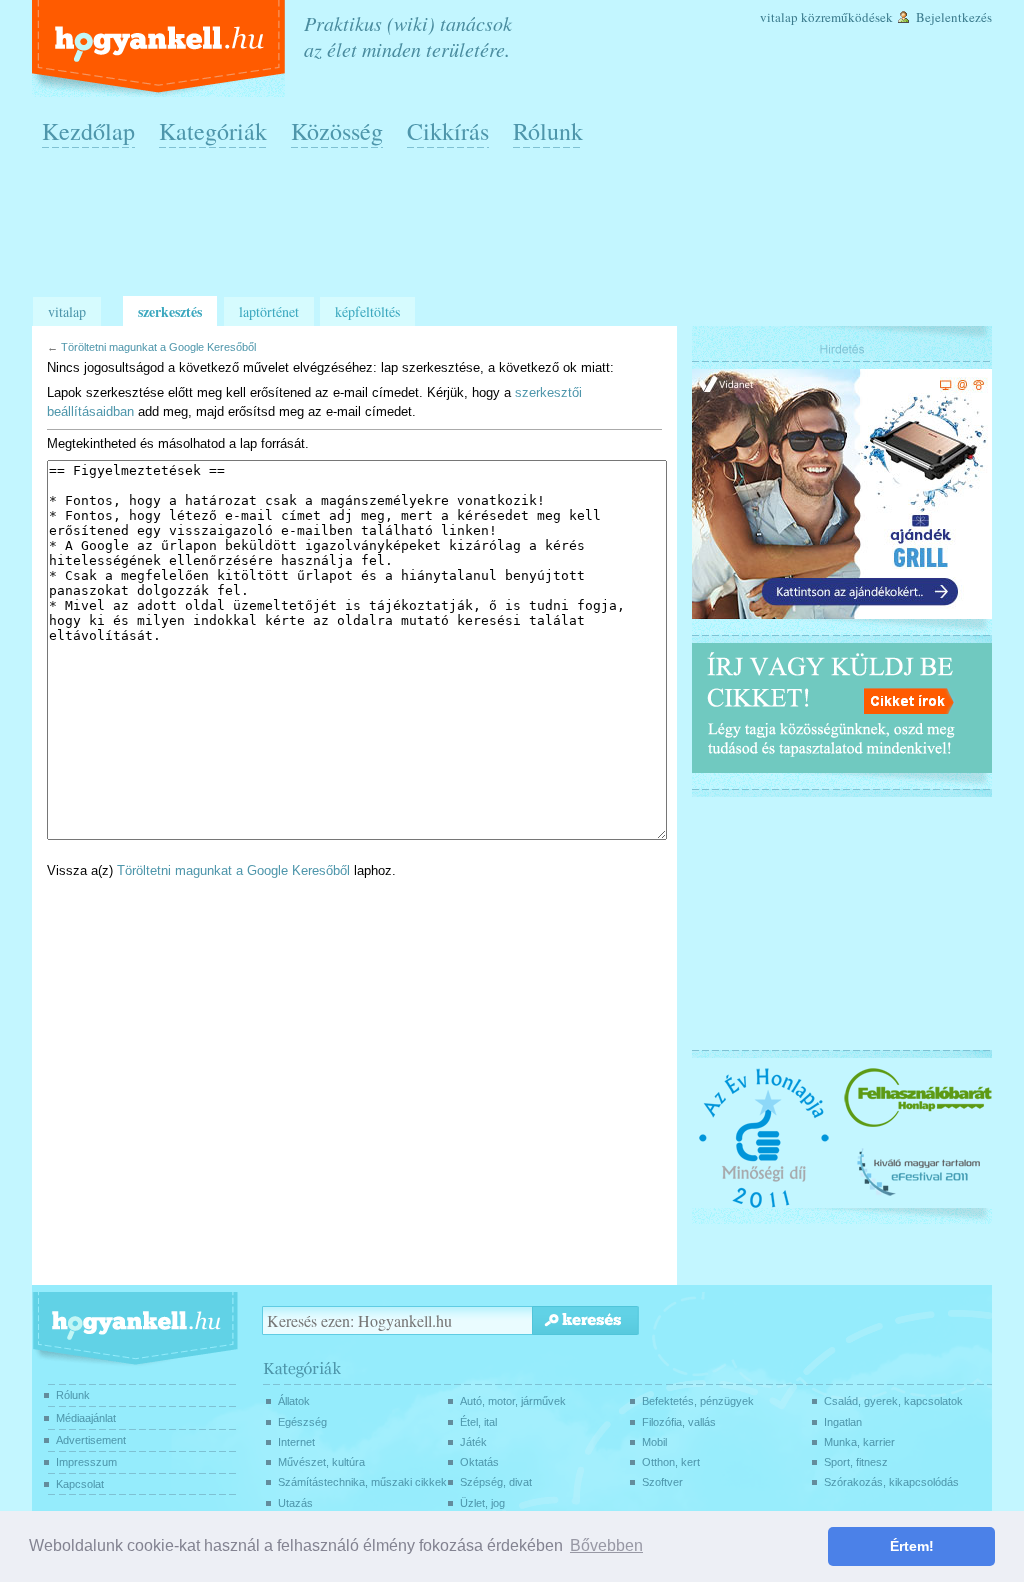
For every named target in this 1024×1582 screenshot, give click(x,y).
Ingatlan (843, 1422)
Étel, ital (478, 1422)
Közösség (337, 131)
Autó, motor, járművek (513, 1401)
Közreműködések (847, 17)
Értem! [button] (912, 1546)
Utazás (295, 1503)
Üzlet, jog (482, 1503)
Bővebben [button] (606, 1545)
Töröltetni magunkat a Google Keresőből (158, 347)
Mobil (654, 1442)
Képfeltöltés (367, 311)
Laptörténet (269, 311)
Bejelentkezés (954, 17)
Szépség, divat (496, 1482)
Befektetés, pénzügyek (698, 1401)
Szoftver (662, 1482)
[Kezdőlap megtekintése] (160, 48)
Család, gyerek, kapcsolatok (893, 1401)
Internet (296, 1442)
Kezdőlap (88, 131)
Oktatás (479, 1462)
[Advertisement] (517, 231)
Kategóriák (213, 131)
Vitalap (779, 17)
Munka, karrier (859, 1442)
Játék (473, 1442)
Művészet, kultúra (321, 1462)
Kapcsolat (80, 1484)
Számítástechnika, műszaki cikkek (362, 1482)
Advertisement (91, 1440)
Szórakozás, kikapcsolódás (891, 1482)
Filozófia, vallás (679, 1422)
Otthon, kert (671, 1462)
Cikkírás (448, 131)
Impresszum (86, 1462)
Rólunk (548, 131)
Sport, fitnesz (856, 1462)
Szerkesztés (170, 311)
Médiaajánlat (86, 1418)
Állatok (294, 1401)
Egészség (302, 1422)
